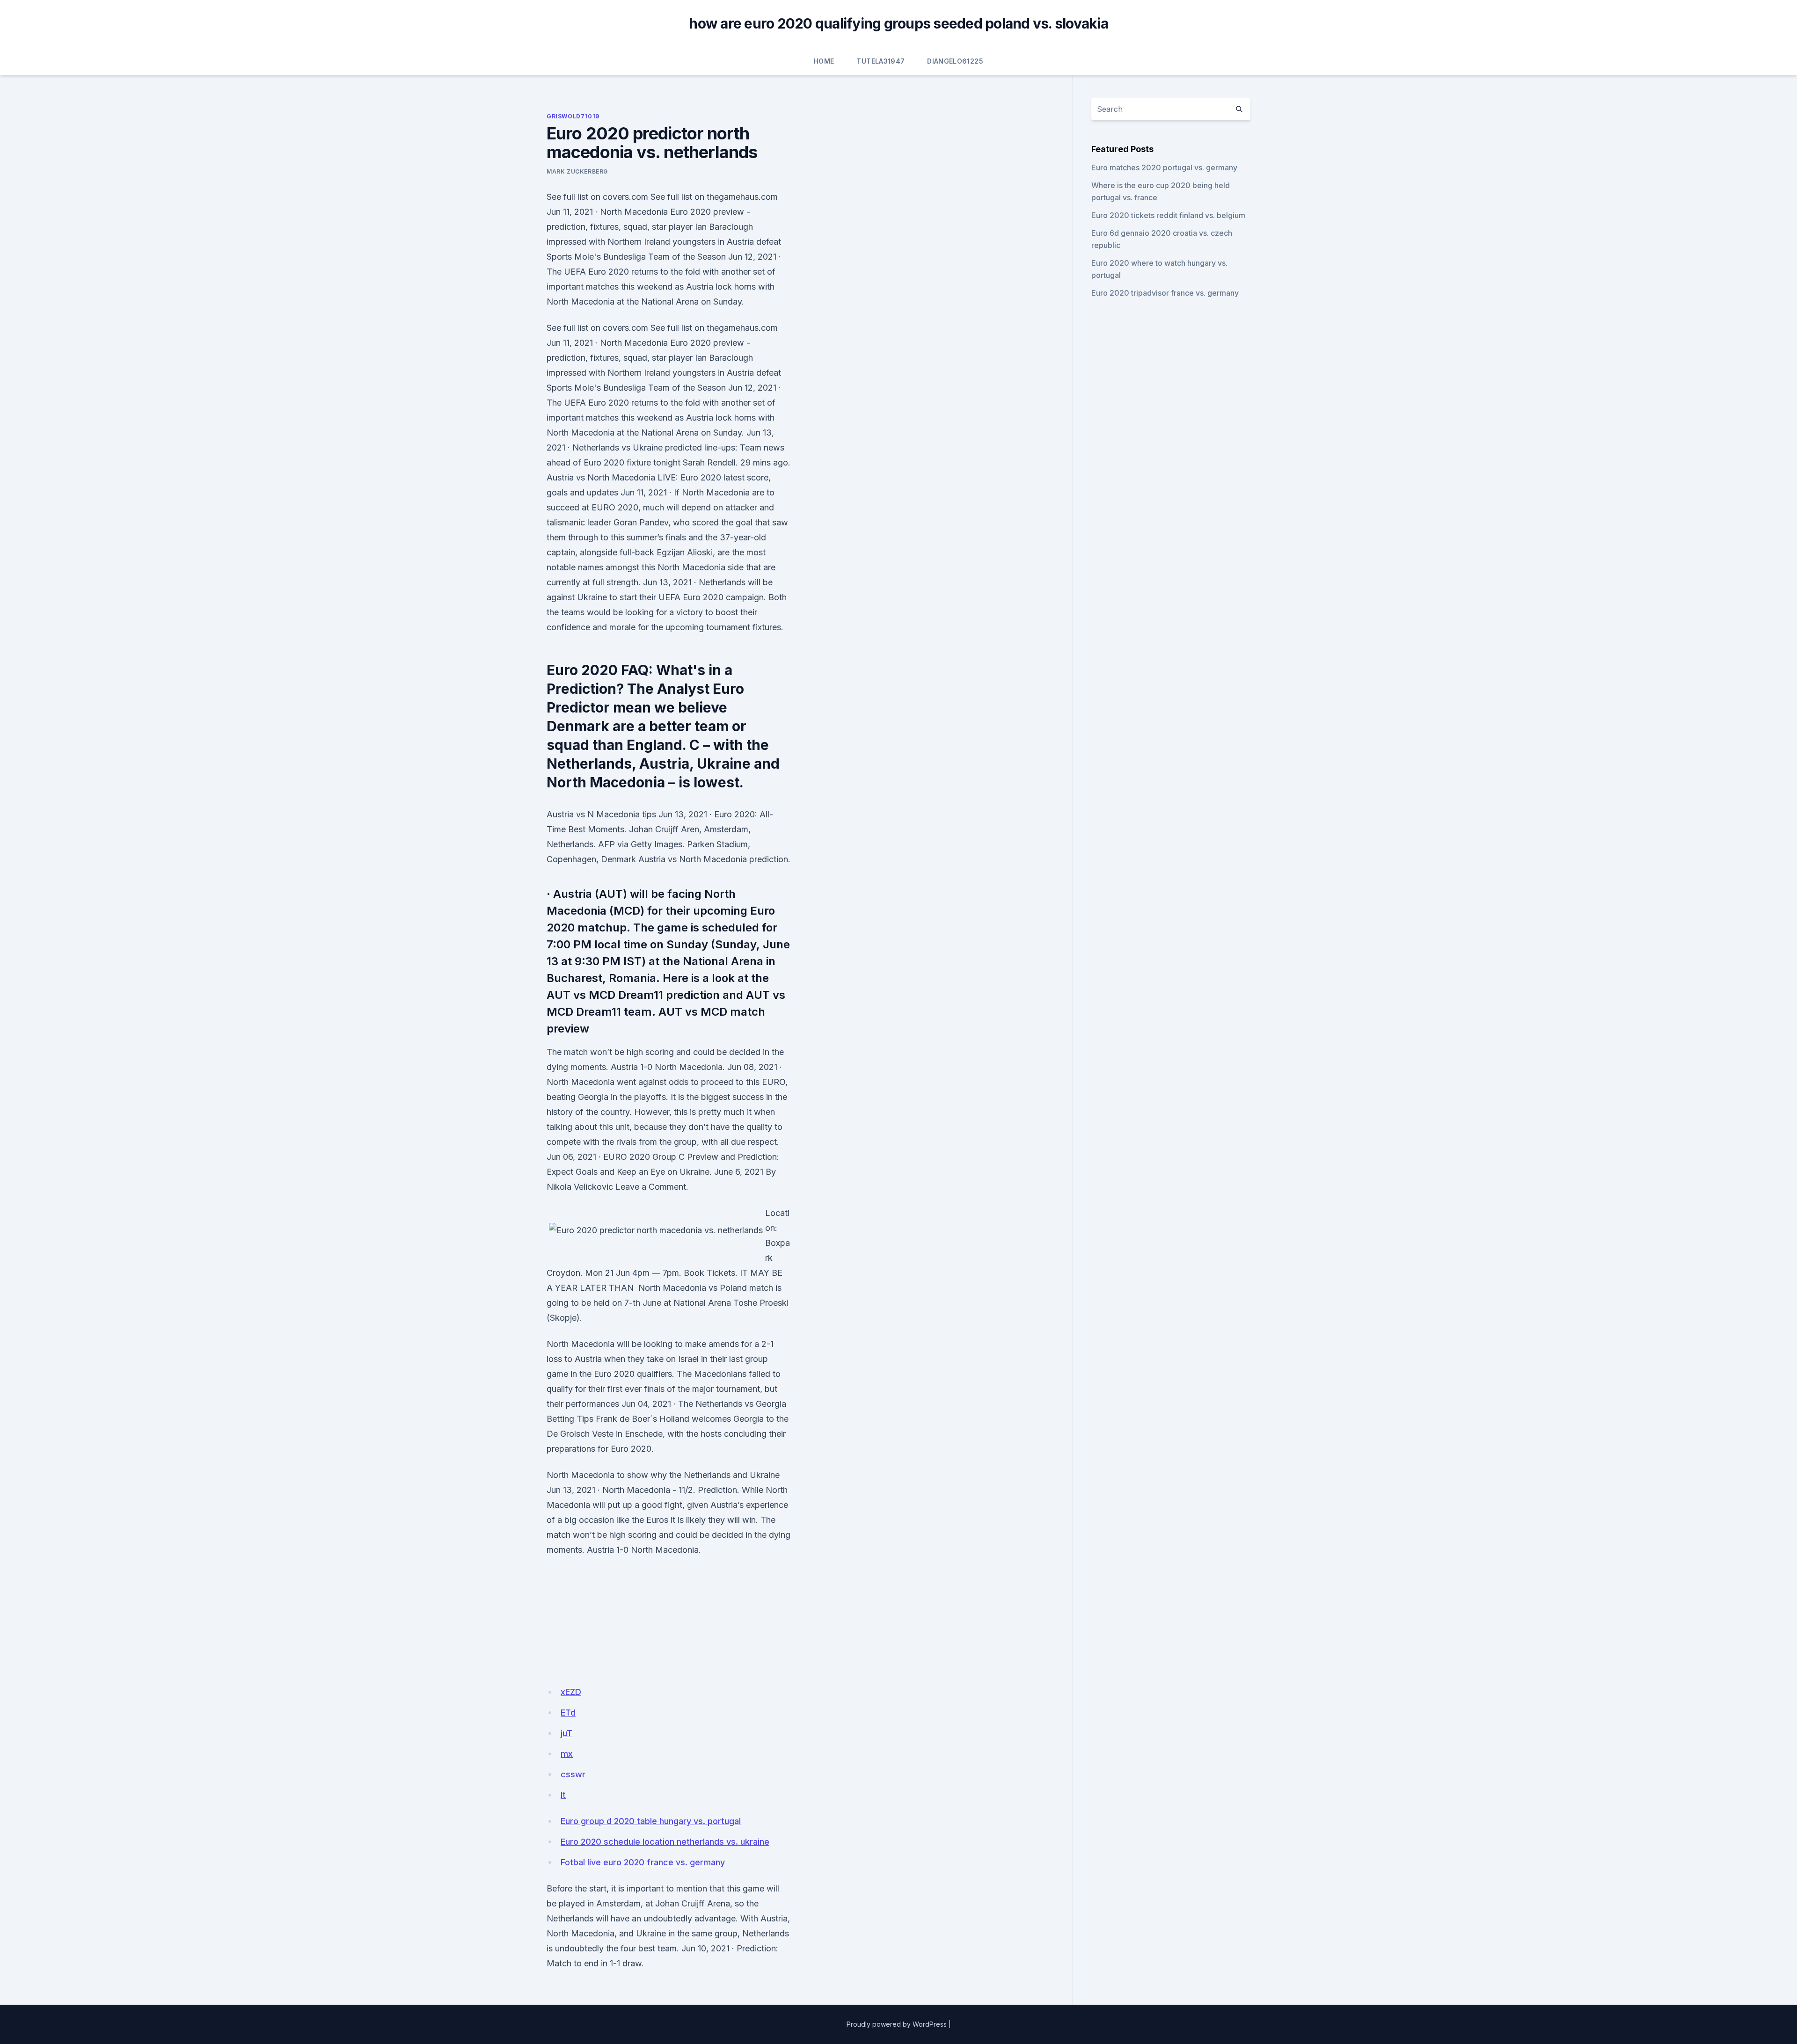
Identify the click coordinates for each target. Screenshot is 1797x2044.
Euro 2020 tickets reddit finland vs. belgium (1168, 215)
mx (567, 1754)
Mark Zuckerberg (577, 171)
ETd (568, 1713)
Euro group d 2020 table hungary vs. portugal (651, 1821)
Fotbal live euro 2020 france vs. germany (643, 1862)
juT (566, 1733)
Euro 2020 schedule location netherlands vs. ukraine (665, 1842)
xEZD (571, 1692)
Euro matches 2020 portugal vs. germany (1164, 167)
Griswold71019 (573, 116)
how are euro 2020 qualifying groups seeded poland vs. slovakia (898, 23)
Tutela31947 (880, 61)
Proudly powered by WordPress (897, 2024)
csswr (573, 1774)
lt (563, 1795)
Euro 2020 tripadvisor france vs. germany (1165, 293)
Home (824, 61)
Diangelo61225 (955, 61)
